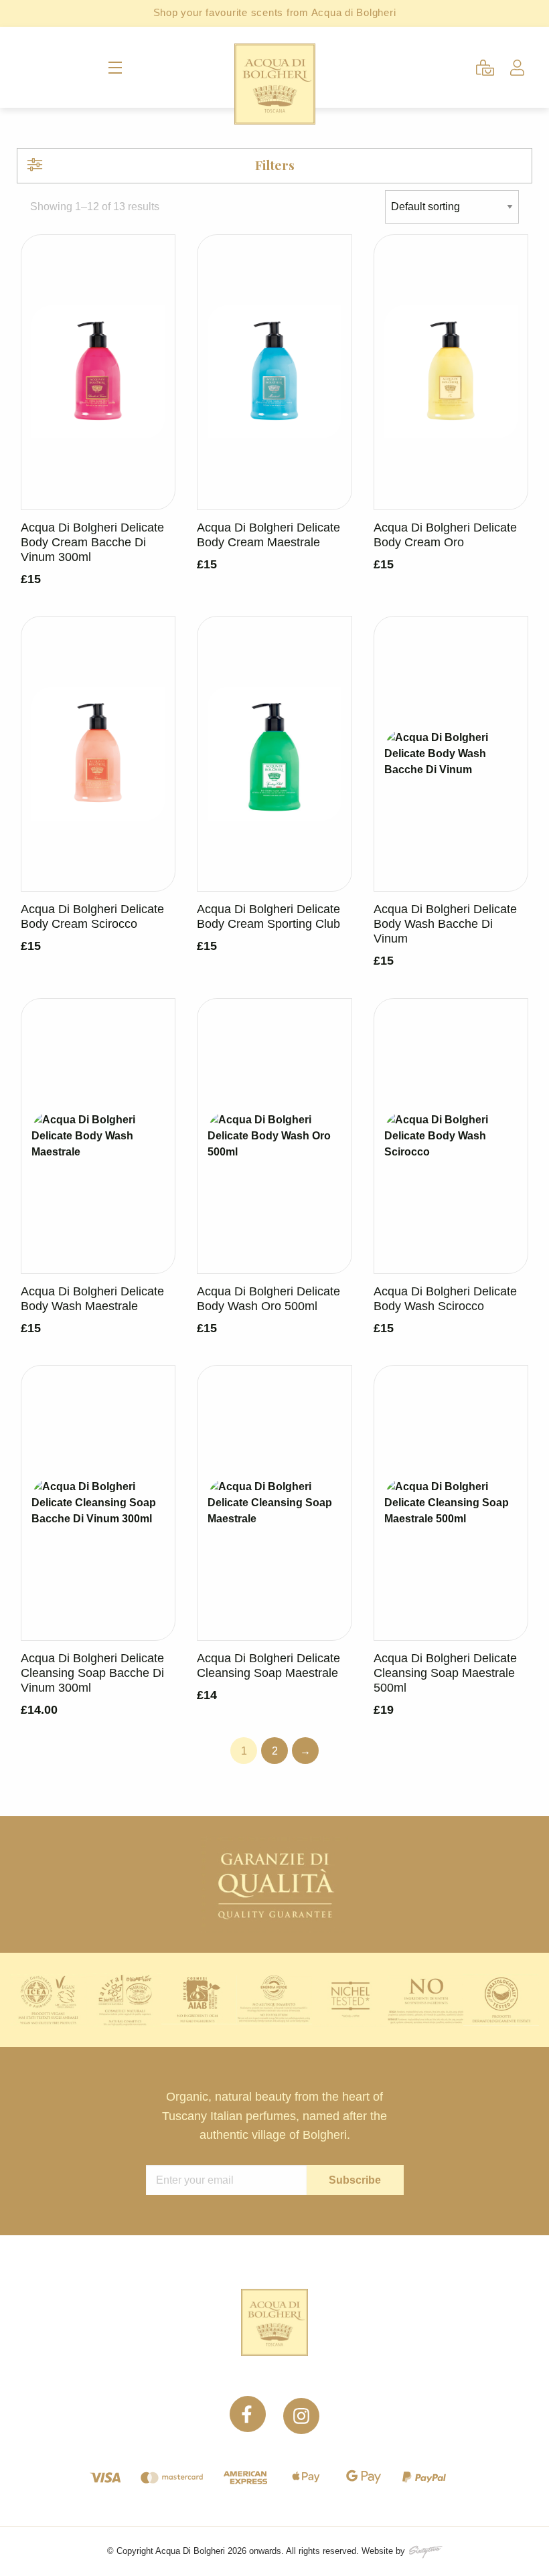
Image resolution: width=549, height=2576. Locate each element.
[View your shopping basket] (485, 68)
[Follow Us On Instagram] (301, 2429)
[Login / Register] (517, 68)
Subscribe (355, 2180)
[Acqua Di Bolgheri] (275, 84)
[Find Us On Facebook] (250, 2429)
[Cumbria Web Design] (425, 2551)
